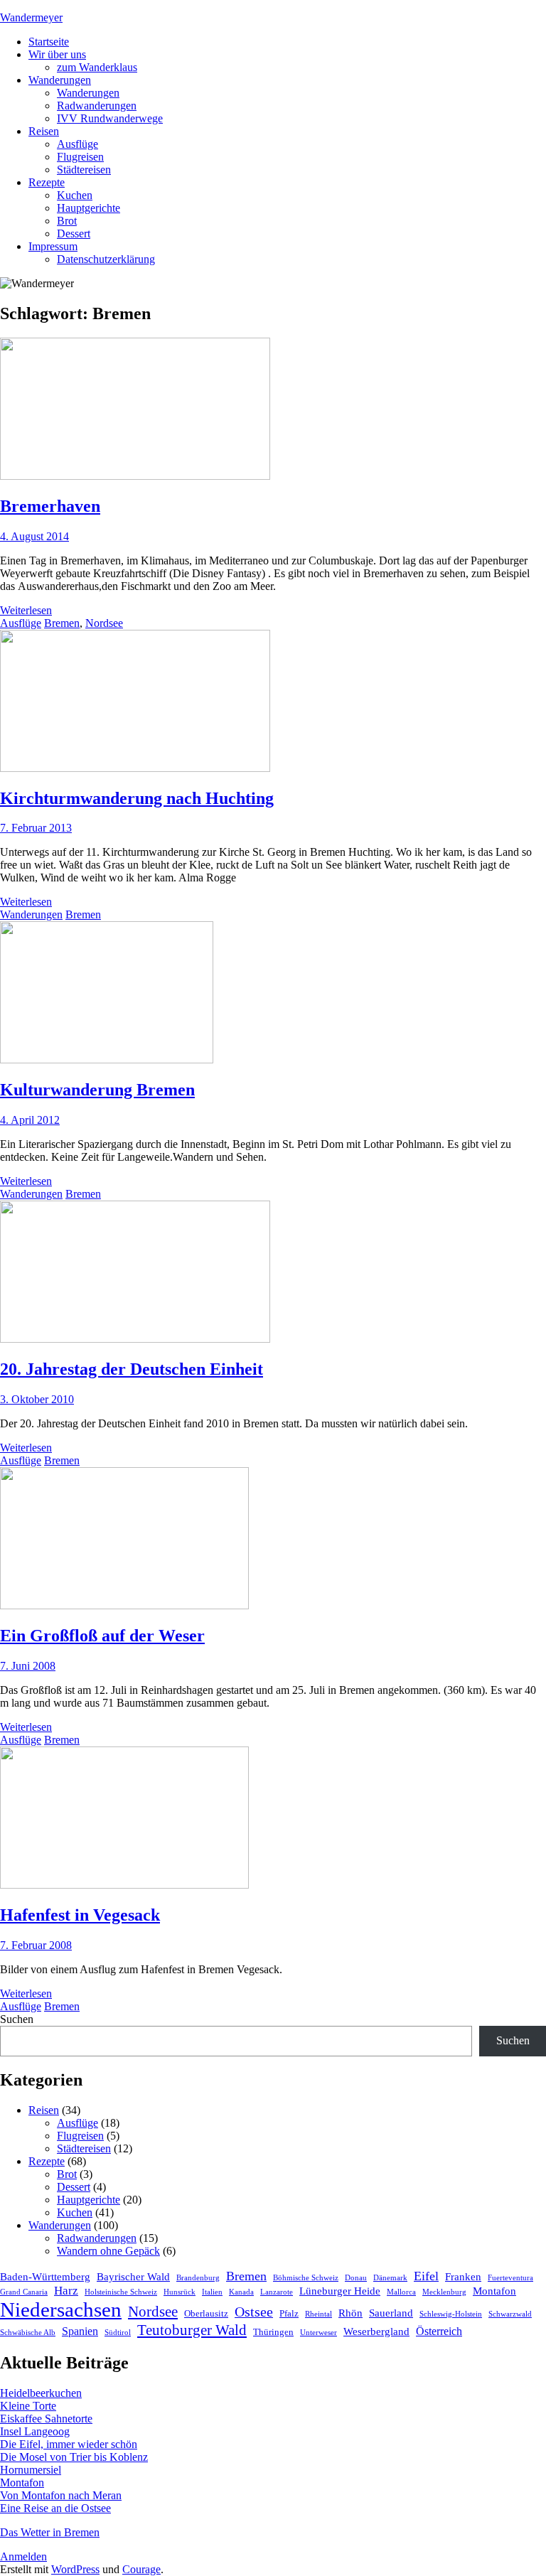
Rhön (350, 2313)
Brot (67, 221)
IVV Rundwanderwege (110, 118)
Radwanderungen (97, 106)
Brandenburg (198, 2278)
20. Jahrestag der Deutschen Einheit (132, 1369)
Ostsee (254, 2312)
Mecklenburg (444, 2292)
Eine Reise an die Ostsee (55, 2508)
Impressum (53, 246)
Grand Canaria (24, 2292)
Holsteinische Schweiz (121, 2292)
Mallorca (401, 2292)
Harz (66, 2291)
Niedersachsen (61, 2309)
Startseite (49, 42)
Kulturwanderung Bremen (97, 1090)
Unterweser (318, 2333)
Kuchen (75, 195)
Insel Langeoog (35, 2431)
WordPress (75, 2569)
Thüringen (273, 2332)
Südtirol (118, 2333)
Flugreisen (80, 157)
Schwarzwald (510, 2314)
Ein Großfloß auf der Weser (102, 1636)
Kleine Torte (28, 2406)
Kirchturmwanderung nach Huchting (137, 798)
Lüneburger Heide (340, 2291)
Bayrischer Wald (133, 2277)
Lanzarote (277, 2292)
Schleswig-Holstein (451, 2314)
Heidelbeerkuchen (41, 2393)
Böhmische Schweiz (306, 2278)
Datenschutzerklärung (106, 259)
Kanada (241, 2292)
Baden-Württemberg (45, 2277)
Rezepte (47, 182)
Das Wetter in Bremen (50, 2532)
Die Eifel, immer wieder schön (69, 2444)
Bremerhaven (50, 506)
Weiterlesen (26, 610)
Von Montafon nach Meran (61, 2495)
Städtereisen (84, 170)
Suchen (17, 2019)
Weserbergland (376, 2331)
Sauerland (391, 2313)
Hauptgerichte (89, 208)
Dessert (74, 234)
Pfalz (289, 2313)
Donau (356, 2278)
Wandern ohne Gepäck (108, 2251)
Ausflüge (77, 144)
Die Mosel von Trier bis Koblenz (74, 2457)
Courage (141, 2569)
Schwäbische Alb (28, 2333)
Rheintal (318, 2314)
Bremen (62, 623)
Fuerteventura (510, 2278)
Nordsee (104, 623)
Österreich (439, 2331)
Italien (212, 2292)
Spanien (80, 2331)
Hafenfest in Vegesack (80, 1915)
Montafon (494, 2291)
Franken (463, 2277)
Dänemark (390, 2278)
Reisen (44, 131)
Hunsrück (180, 2292)
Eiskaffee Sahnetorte (46, 2419)
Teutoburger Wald (192, 2330)
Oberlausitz (206, 2313)
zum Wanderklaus (97, 67)
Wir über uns (57, 54)
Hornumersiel (31, 2470)
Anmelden (23, 2556)
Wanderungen (60, 80)
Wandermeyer (31, 17)
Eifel (426, 2276)
